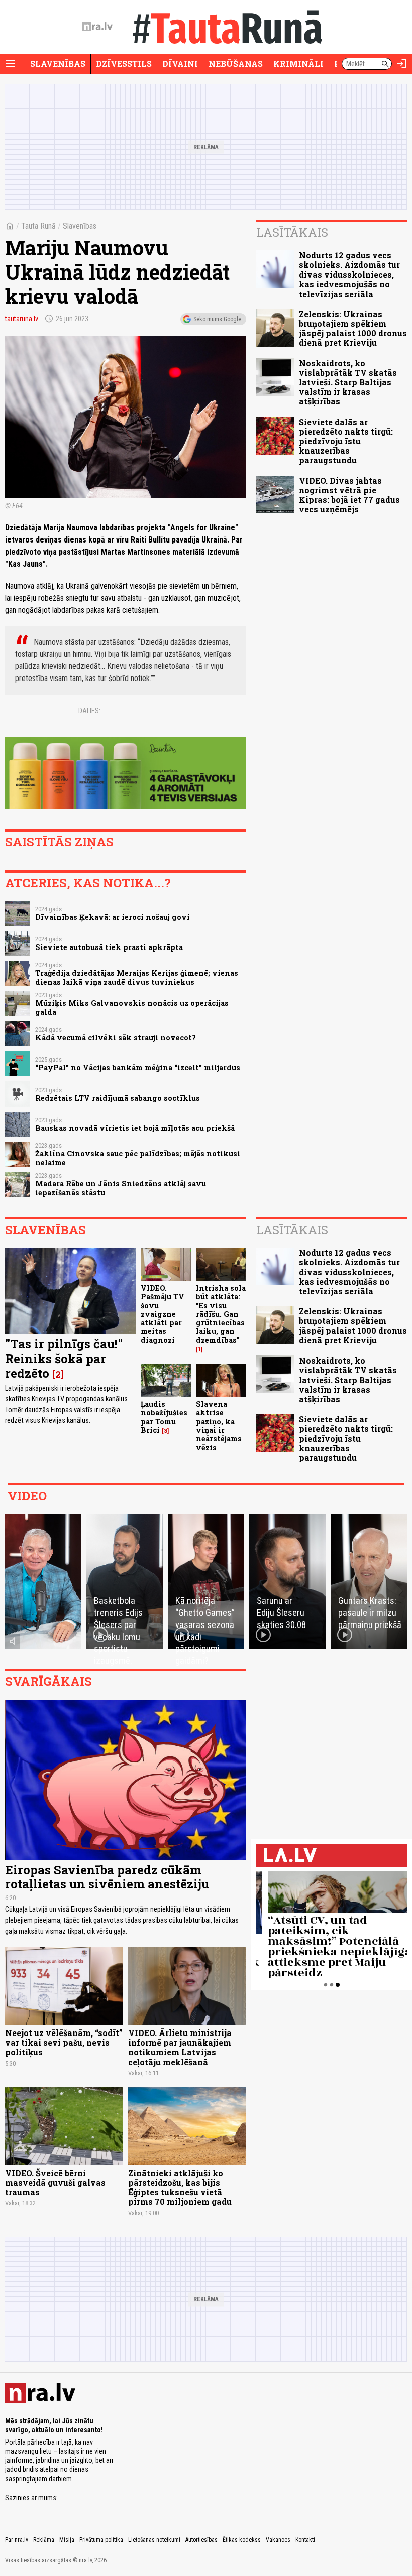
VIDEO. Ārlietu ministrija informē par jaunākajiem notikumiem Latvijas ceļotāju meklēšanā (180, 2047)
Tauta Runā (38, 226)
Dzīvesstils (124, 63)
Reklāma (44, 2540)
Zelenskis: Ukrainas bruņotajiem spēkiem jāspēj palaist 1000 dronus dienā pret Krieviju (353, 328)
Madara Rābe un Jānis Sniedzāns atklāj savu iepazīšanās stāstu (121, 1188)
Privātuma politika (101, 2540)
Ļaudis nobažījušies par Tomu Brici (164, 1417)
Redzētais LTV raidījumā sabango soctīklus (118, 1098)
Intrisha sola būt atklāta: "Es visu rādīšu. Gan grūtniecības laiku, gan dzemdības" (221, 1314)
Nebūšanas (236, 63)
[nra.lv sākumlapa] (97, 27)
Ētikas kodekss (242, 2540)
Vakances (278, 2540)
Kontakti (305, 2540)
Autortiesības (201, 2540)
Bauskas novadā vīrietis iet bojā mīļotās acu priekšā (135, 1128)
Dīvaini (180, 63)
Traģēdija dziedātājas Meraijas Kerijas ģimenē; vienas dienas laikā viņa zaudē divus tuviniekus (137, 977)
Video (27, 1496)
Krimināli (298, 63)
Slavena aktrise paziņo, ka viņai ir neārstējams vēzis (219, 1426)
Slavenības (58, 63)
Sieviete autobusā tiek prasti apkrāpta (109, 947)
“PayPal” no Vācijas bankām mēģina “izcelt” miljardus (138, 1068)
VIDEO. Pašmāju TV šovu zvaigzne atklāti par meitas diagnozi (163, 1314)
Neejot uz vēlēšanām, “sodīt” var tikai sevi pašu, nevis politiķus (64, 2042)
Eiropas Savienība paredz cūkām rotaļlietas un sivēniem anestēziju (109, 1877)
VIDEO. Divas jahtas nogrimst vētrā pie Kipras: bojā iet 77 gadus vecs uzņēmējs (349, 495)
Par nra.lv (17, 2540)
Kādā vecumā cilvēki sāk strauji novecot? (116, 1038)
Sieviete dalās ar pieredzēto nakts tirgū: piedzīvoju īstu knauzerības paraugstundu (346, 441)
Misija (67, 2540)
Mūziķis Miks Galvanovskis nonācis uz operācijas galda (132, 1007)
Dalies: (89, 711)
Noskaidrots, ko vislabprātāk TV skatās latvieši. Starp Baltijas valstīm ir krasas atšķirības (348, 382)
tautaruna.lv (22, 319)
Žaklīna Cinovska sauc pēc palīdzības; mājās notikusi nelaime (138, 1158)
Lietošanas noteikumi (154, 2540)
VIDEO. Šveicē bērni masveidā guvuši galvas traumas (55, 2182)
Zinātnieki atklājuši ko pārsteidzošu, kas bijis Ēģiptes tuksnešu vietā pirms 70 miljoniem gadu (180, 2187)
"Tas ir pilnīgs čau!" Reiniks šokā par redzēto (64, 1359)
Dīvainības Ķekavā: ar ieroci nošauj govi (113, 917)
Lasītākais (292, 232)
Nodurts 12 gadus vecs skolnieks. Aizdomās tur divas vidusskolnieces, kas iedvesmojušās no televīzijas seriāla (349, 275)
